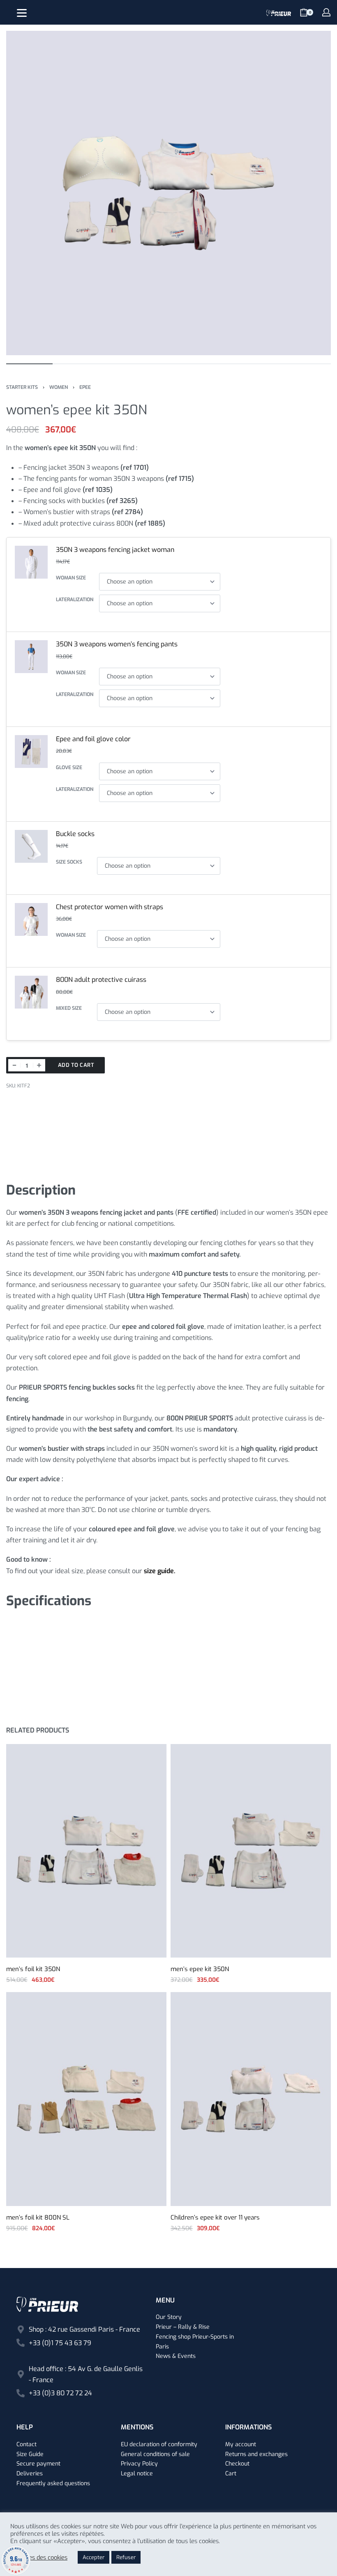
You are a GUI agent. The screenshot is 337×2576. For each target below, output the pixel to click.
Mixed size (69, 1008)
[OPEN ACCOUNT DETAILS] (326, 12)
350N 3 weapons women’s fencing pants (117, 644)
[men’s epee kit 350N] (251, 1851)
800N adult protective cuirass (101, 980)
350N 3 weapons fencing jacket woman (115, 550)
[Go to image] (29, 364)
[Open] (22, 13)
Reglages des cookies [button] (39, 2558)
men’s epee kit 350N (200, 1969)
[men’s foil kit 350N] (86, 1851)
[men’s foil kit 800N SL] (86, 2099)
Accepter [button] (93, 2557)
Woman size (71, 578)
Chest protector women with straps (110, 907)
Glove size (69, 768)
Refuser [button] (126, 2557)
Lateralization (75, 600)
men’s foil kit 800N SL (38, 2218)
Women (59, 387)
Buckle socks (75, 834)
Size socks (69, 862)
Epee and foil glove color (93, 739)
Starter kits (22, 387)
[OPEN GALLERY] (168, 193)
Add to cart (76, 1065)
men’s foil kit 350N (33, 1969)
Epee (85, 387)
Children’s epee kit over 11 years (215, 2218)
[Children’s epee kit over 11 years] (251, 2099)
